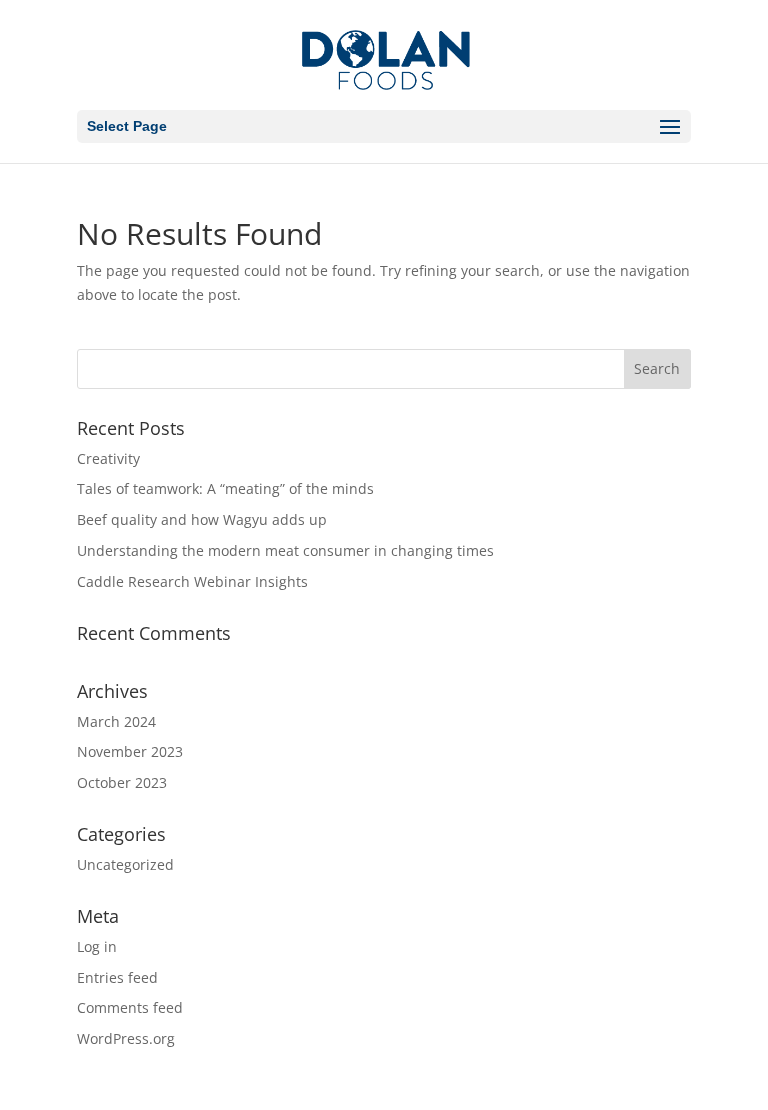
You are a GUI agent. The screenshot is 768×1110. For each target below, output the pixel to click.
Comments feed (130, 1007)
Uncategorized (125, 864)
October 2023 (122, 782)
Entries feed (117, 977)
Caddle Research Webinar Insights (192, 581)
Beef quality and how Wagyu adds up (202, 519)
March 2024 (116, 721)
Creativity (108, 458)
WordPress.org (126, 1038)
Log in (97, 946)
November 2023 (130, 751)
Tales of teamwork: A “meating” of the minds (225, 488)
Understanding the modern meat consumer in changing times (285, 550)
